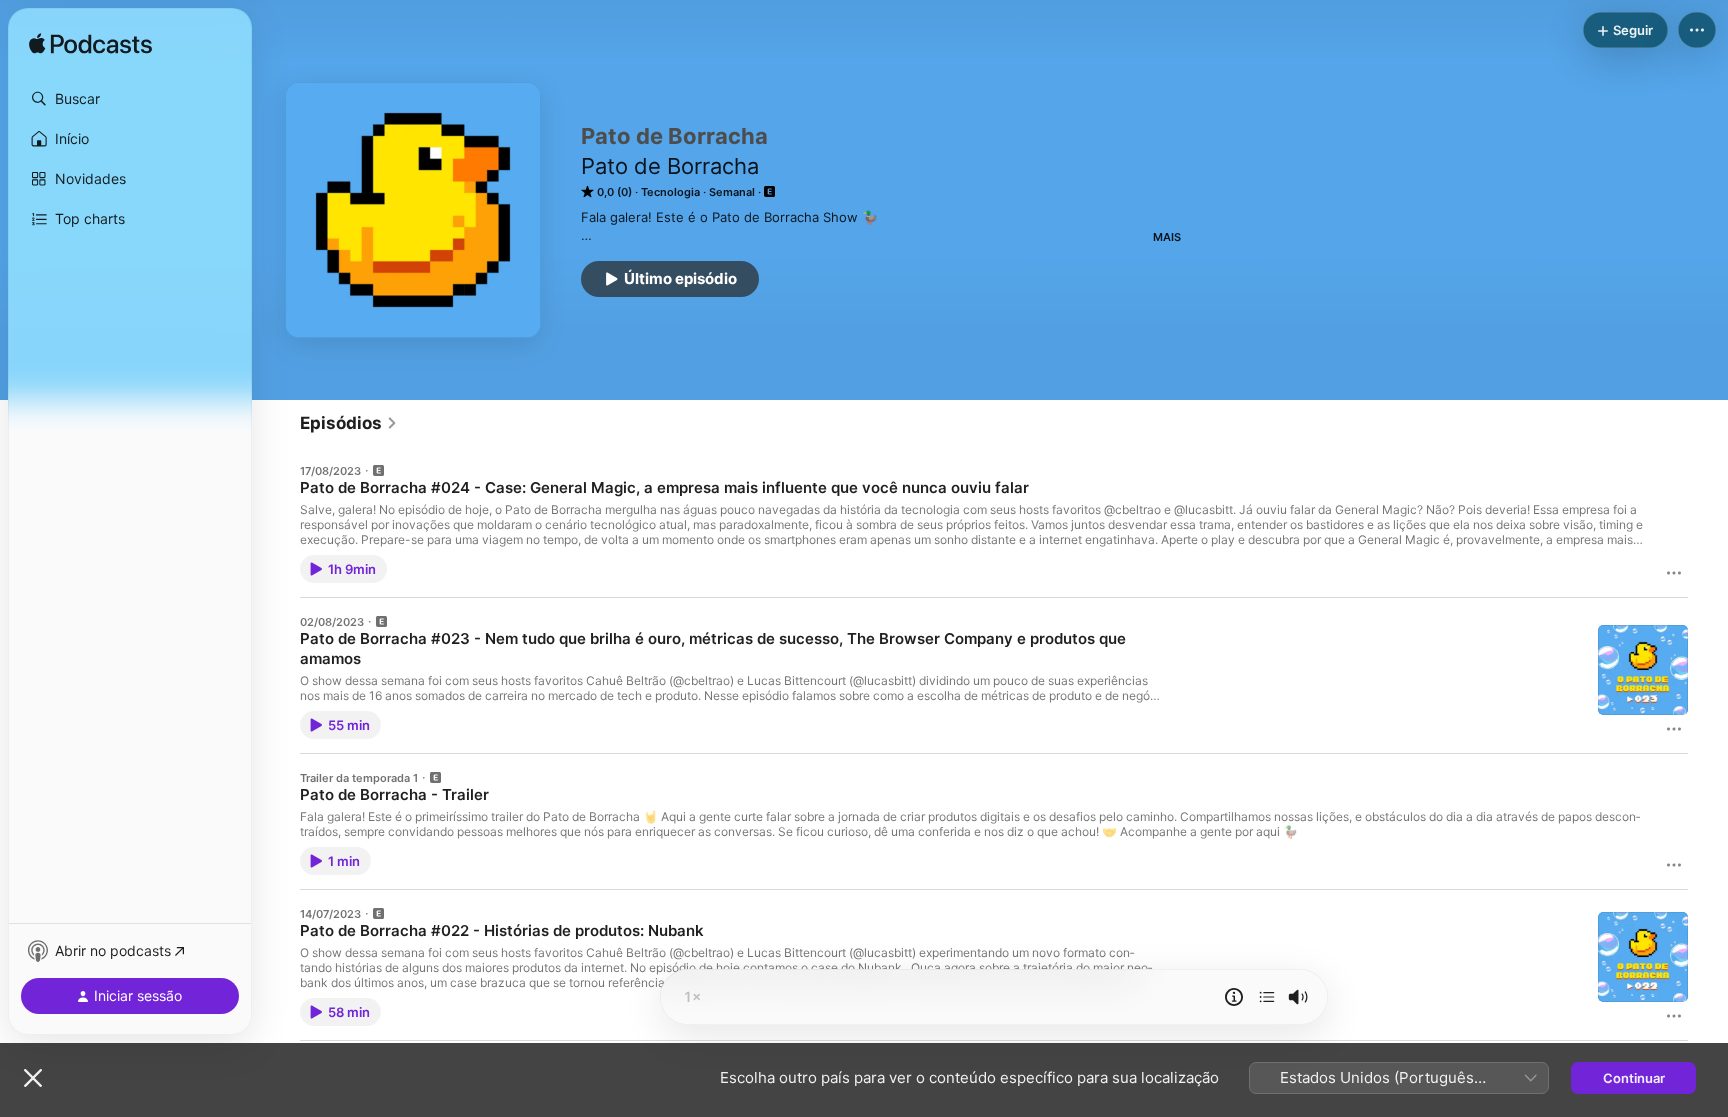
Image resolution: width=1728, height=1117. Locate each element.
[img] (90, 45)
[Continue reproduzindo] (1267, 997)
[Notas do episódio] (1234, 997)
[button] (130, 99)
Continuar (1634, 1078)
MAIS (1167, 237)
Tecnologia (670, 192)
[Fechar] (33, 1078)
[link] (349, 423)
